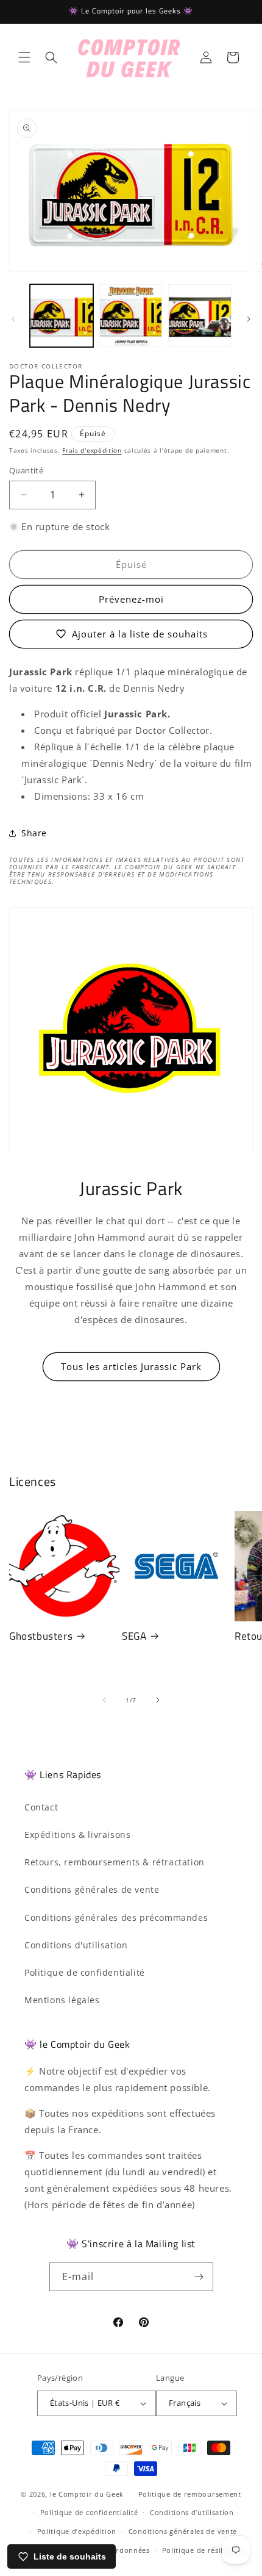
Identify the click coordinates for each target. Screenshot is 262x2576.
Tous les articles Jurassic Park (131, 1366)
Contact (41, 1807)
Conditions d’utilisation (192, 2512)
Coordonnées (126, 2550)
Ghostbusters (41, 1636)
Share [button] (34, 833)
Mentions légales (62, 2000)
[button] (24, 57)
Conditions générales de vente (92, 1889)
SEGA (134, 1636)
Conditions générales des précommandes (116, 1918)
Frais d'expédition (92, 450)
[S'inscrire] (199, 2277)
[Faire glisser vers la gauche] (13, 319)
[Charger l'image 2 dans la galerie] (131, 316)
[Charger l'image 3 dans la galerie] (200, 316)
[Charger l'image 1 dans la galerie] (62, 316)
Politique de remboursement (190, 2494)
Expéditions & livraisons (77, 1835)
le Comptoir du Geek (87, 2493)
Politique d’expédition (77, 2531)
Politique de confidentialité (85, 1972)
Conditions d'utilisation (76, 1945)
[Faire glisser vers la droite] (249, 319)
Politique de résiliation (203, 2550)
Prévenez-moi (131, 599)
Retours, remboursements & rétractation (115, 1862)
